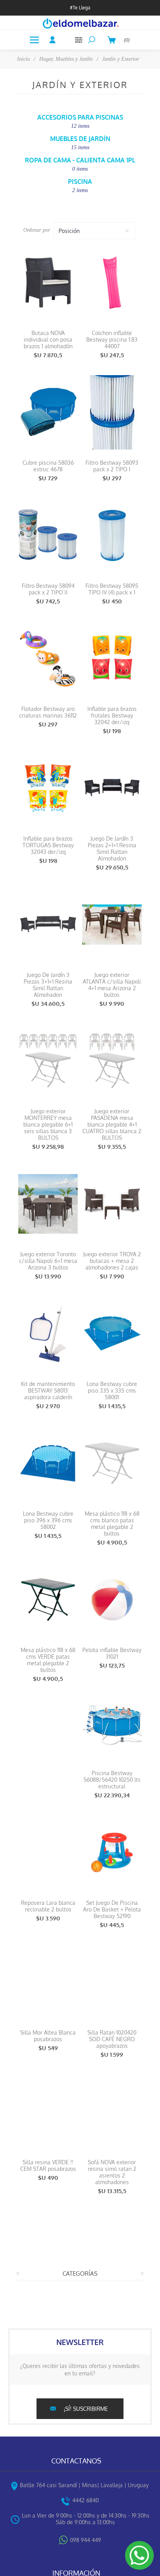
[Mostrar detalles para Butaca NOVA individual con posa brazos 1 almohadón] (48, 283)
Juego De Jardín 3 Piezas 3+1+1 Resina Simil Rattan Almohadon (48, 985)
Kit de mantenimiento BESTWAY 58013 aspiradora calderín (48, 1390)
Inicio (23, 59)
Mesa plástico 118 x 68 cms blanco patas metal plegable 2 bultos (112, 1523)
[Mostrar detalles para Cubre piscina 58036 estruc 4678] (48, 412)
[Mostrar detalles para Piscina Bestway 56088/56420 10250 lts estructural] (112, 1723)
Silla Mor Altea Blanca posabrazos (48, 2036)
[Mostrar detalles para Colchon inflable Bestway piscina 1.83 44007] (112, 283)
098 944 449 (85, 2540)
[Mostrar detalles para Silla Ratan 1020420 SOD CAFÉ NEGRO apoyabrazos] (112, 1982)
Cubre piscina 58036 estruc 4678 (48, 466)
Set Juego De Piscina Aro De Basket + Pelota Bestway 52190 (112, 1909)
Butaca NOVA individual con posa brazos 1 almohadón (48, 339)
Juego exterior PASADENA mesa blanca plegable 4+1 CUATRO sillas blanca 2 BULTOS (112, 1124)
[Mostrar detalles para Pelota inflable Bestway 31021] (112, 1600)
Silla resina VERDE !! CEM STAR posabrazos (48, 2165)
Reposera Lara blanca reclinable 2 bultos (48, 1906)
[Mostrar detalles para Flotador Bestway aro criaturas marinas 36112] (48, 659)
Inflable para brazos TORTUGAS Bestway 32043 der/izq (48, 845)
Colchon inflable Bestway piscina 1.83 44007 (112, 339)
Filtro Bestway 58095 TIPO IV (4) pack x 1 (112, 589)
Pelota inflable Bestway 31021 (112, 1653)
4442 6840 (85, 2500)
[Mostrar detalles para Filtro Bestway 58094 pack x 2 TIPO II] (48, 535)
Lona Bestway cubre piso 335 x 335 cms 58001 (112, 1390)
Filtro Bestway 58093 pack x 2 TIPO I (112, 466)
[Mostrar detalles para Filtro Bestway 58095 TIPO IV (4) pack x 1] (112, 535)
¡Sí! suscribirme (86, 2409)
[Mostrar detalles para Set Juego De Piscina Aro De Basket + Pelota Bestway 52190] (112, 1852)
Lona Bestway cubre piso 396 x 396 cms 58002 (48, 1520)
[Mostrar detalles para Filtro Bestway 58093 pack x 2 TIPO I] (112, 412)
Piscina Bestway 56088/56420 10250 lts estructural (112, 1780)
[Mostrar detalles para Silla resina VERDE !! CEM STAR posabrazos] (48, 2112)
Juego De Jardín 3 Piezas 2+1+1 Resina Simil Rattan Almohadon (112, 848)
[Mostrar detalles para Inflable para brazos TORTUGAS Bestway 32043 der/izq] (48, 788)
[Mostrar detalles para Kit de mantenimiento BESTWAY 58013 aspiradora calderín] (48, 1334)
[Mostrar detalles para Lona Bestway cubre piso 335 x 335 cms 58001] (112, 1334)
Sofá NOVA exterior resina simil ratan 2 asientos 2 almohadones (112, 2172)
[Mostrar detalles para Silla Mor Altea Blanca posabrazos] (48, 1982)
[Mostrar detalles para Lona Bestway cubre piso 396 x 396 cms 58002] (48, 1463)
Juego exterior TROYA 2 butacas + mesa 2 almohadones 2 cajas (112, 1261)
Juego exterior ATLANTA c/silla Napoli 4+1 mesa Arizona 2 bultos (112, 985)
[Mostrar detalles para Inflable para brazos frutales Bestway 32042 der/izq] (112, 659)
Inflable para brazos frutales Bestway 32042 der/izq (112, 715)
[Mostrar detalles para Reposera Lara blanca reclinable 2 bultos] (48, 1852)
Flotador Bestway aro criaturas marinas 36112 (48, 712)
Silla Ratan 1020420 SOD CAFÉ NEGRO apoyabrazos (112, 2039)
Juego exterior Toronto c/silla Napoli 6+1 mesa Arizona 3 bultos (48, 1261)
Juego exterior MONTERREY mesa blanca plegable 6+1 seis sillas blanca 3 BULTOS (48, 1124)
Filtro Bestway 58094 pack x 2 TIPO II (48, 589)
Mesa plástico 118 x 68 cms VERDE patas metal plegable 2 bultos (48, 1660)
